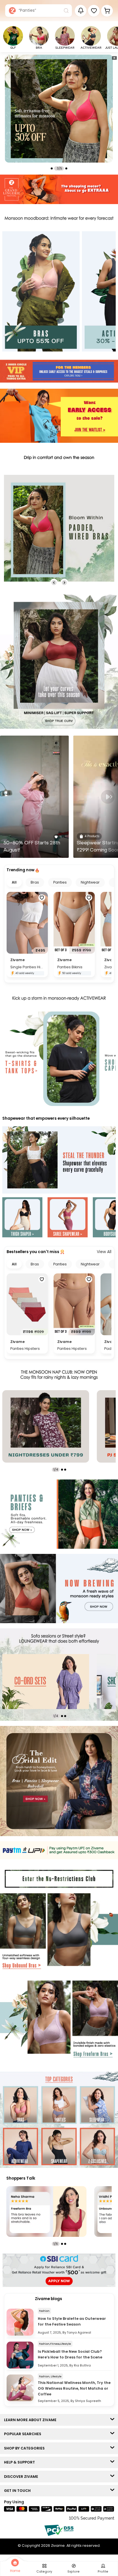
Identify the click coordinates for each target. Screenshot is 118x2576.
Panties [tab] (60, 882)
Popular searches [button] (24, 2434)
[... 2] (46, 1682)
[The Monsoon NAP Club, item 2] (46, 1426)
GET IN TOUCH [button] (19, 2491)
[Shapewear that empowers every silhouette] (59, 1160)
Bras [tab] (35, 882)
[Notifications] (81, 11)
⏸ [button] (114, 58)
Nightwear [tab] (90, 882)
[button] (94, 11)
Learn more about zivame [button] (32, 2420)
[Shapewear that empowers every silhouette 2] (68, 1218)
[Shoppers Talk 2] (46, 2211)
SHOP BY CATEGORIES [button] (26, 2448)
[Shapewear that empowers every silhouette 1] (22, 1218)
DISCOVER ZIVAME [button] (22, 2477)
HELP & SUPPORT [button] (21, 2462)
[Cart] (107, 11)
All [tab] (14, 882)
